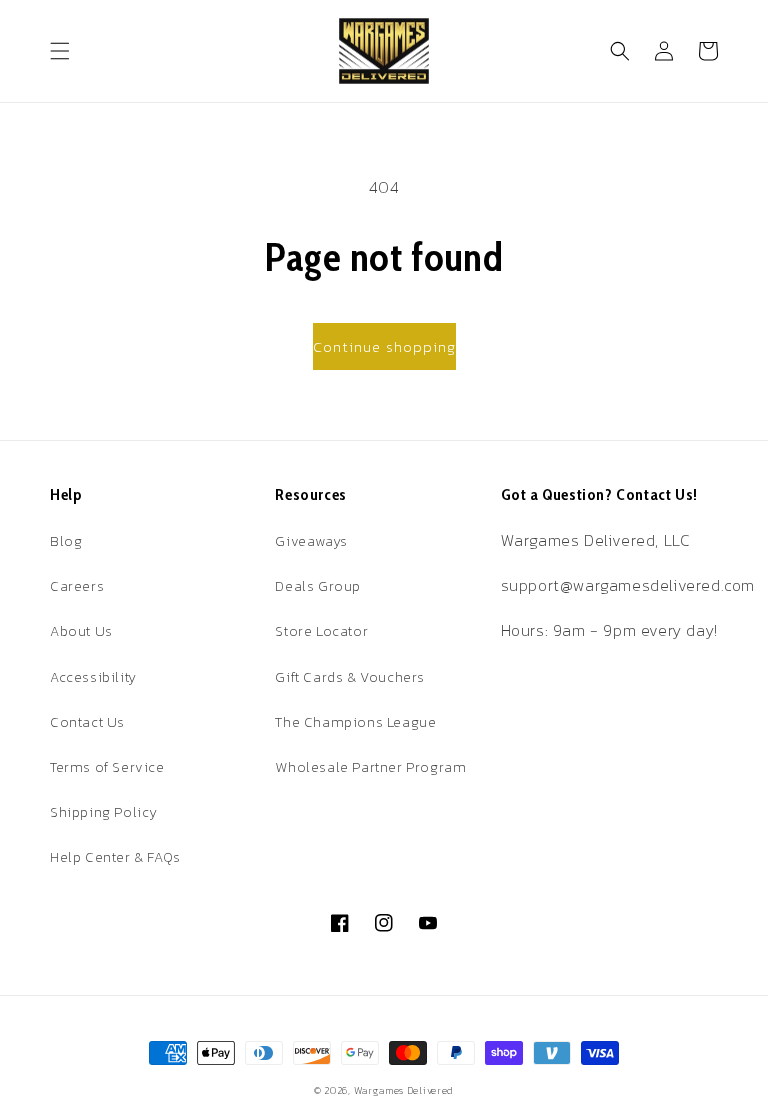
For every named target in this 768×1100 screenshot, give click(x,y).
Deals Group (318, 586)
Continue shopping (384, 346)
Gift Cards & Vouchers (350, 677)
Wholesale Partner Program (370, 767)
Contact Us (87, 722)
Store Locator (321, 631)
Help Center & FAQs (115, 857)
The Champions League (355, 722)
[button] (60, 51)
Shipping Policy (104, 812)
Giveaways (311, 541)
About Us (81, 631)
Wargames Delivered (404, 1090)
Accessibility (93, 677)
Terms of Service (107, 767)
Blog (66, 541)
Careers (77, 586)
